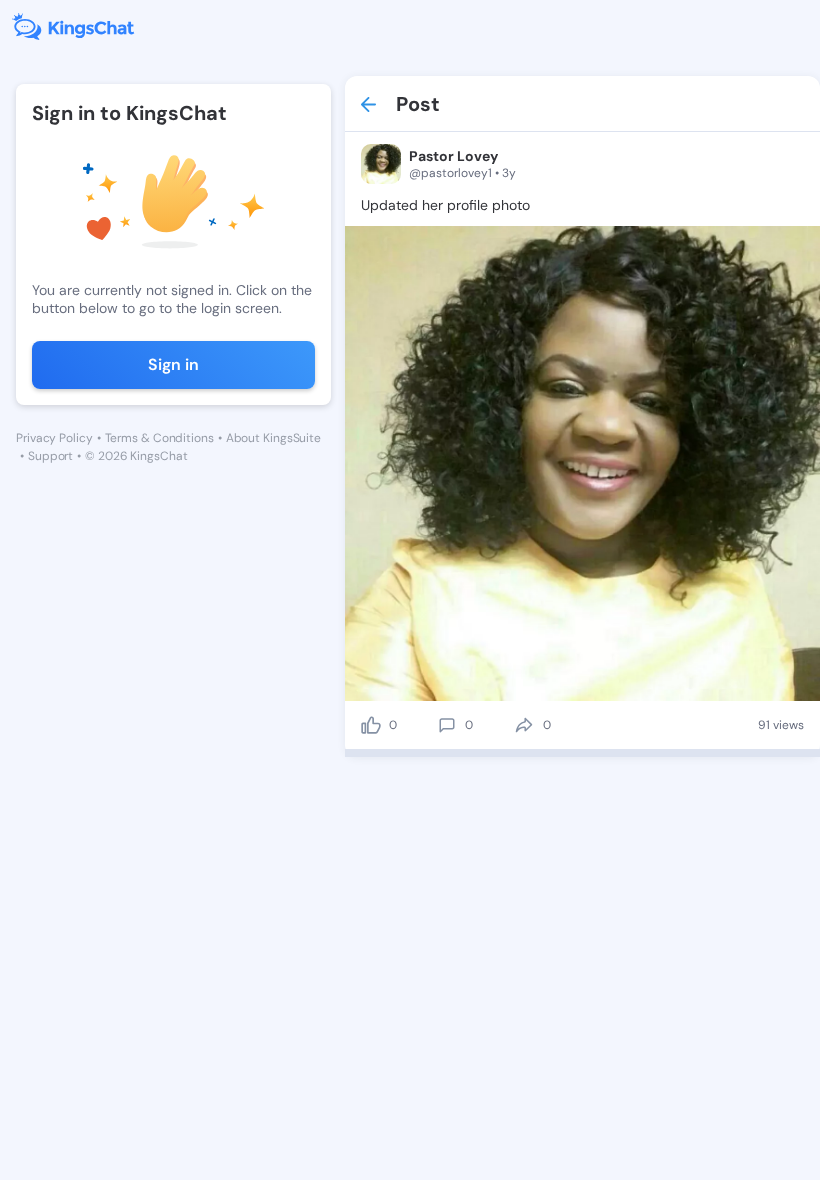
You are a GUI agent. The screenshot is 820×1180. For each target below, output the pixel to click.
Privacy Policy (54, 438)
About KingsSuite (273, 438)
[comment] (447, 725)
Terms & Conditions (159, 438)
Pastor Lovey (453, 156)
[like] (371, 725)
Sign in (173, 364)
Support (50, 456)
